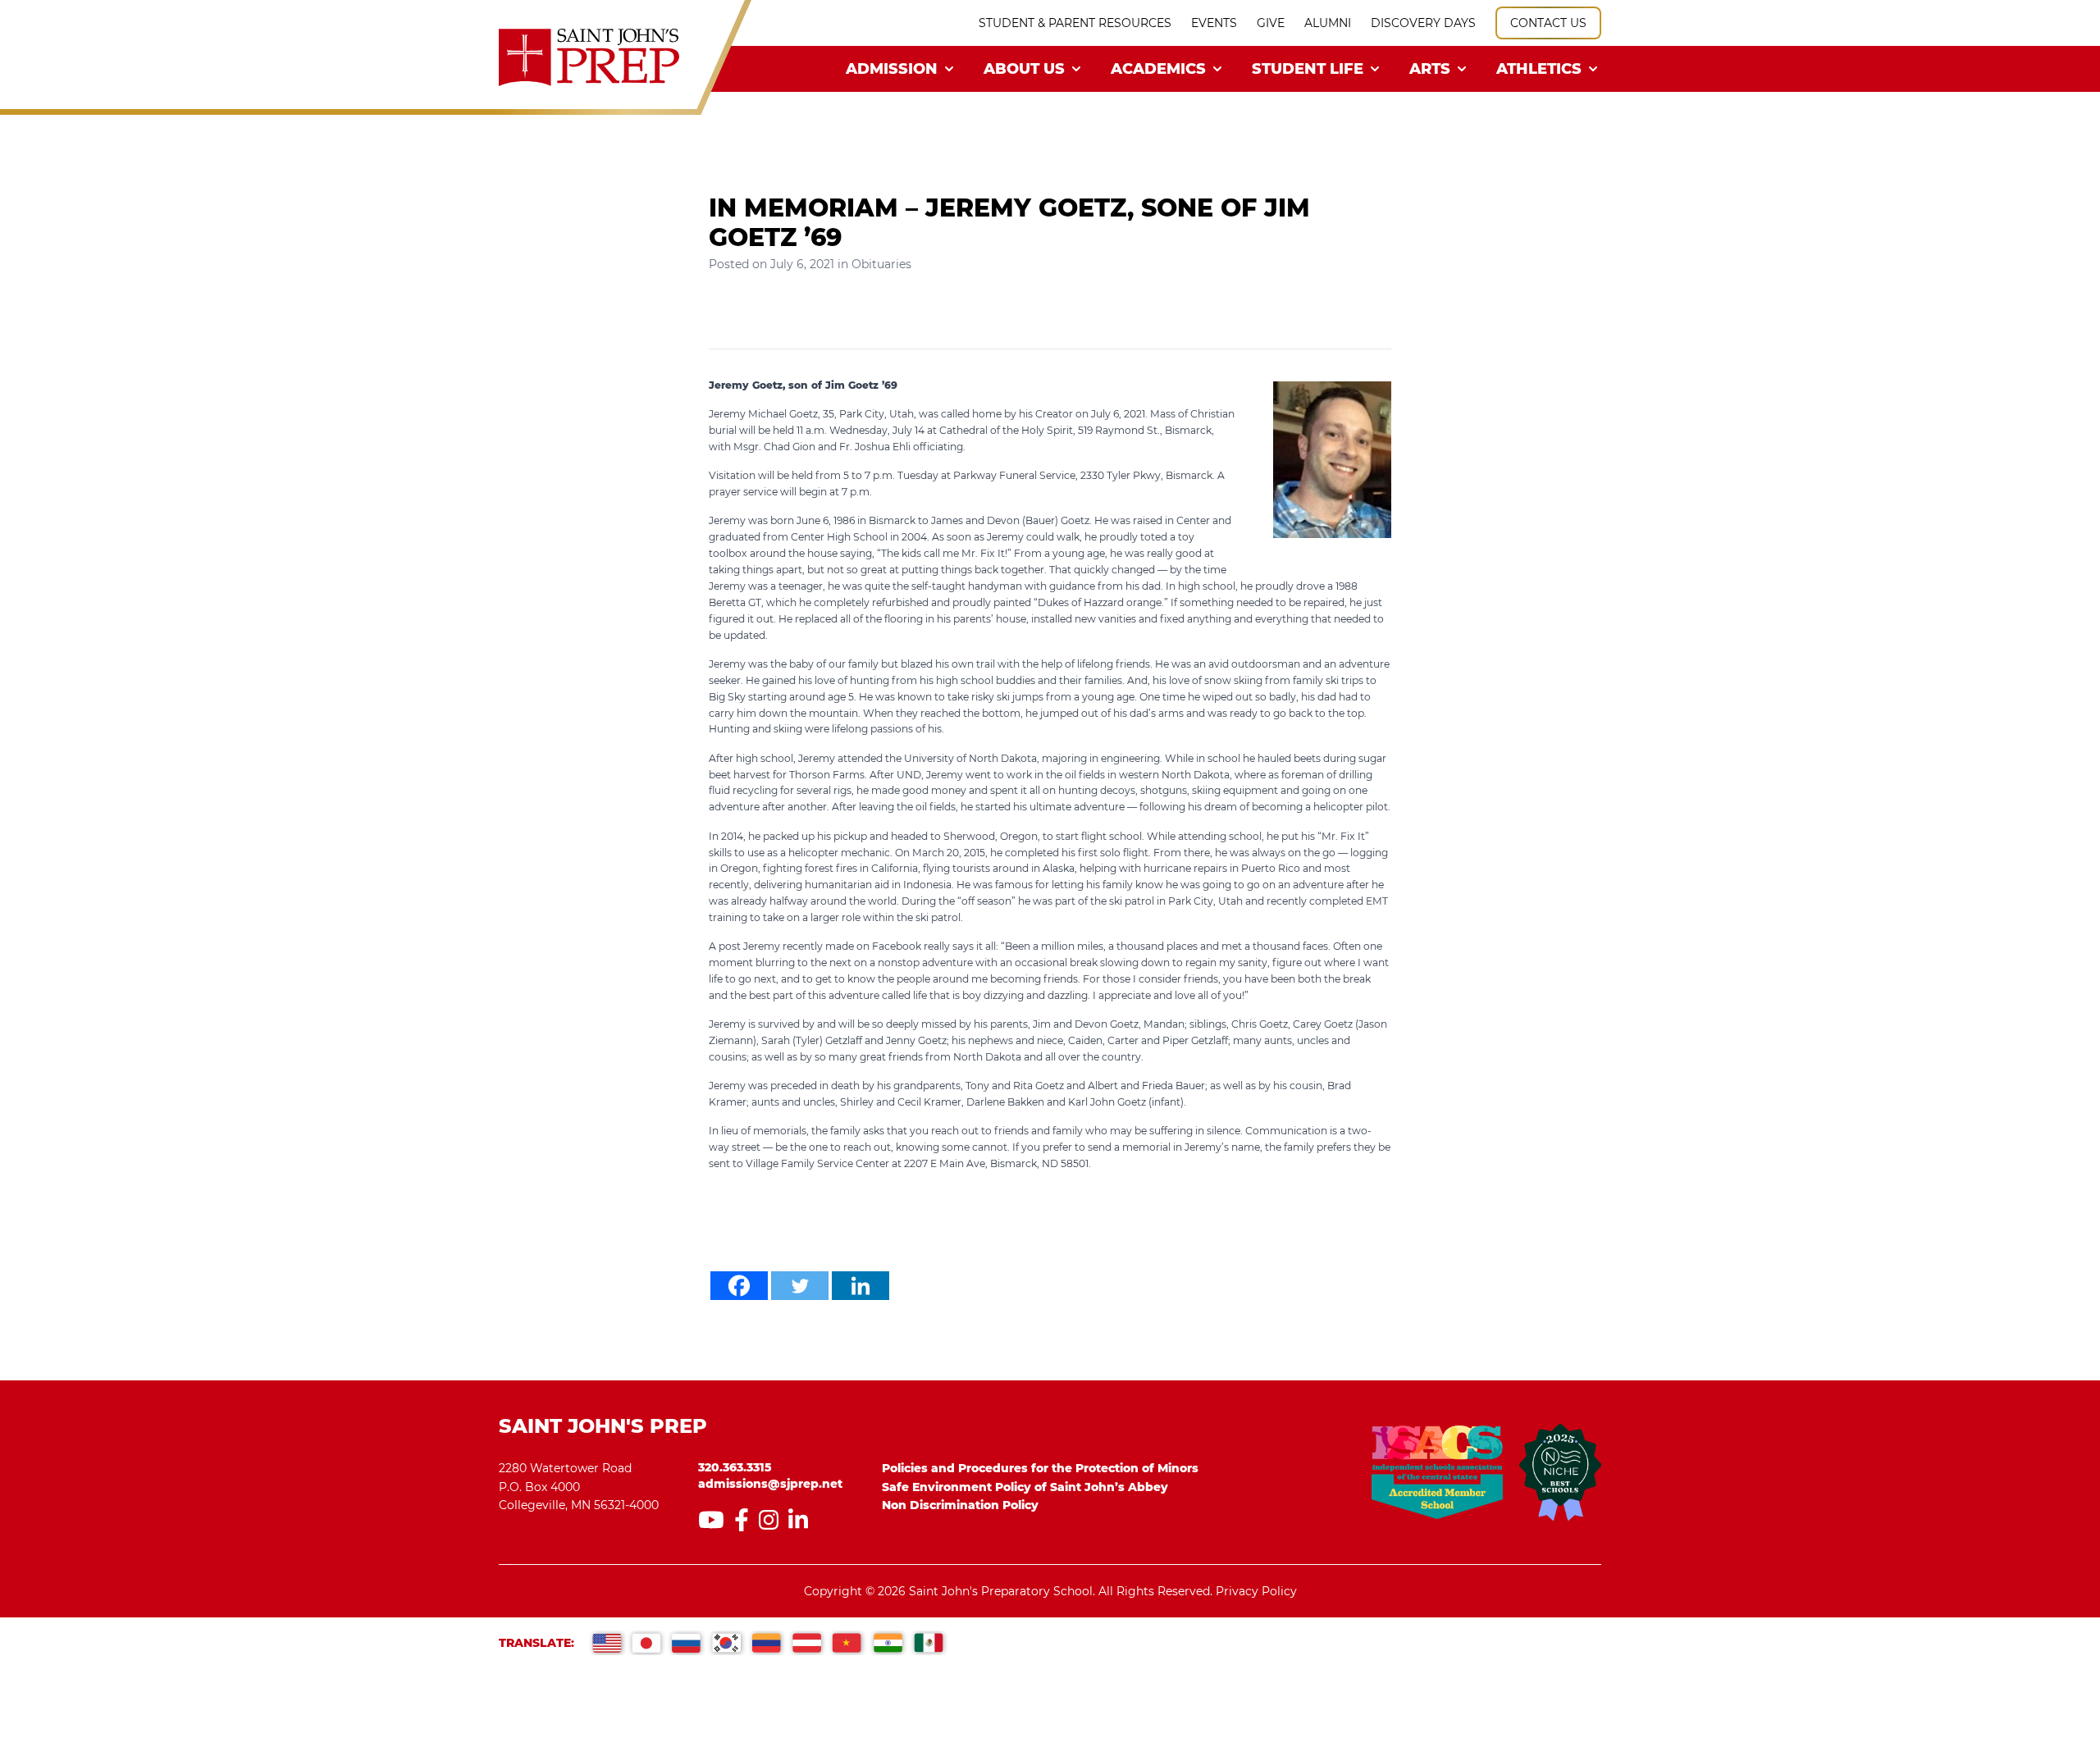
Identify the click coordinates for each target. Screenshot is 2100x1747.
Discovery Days (1423, 23)
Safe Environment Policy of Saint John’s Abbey (1025, 1487)
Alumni (1328, 23)
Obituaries (881, 264)
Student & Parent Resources (1075, 23)
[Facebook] (739, 1286)
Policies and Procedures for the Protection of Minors (1040, 1468)
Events (1214, 23)
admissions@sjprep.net (770, 1484)
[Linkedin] (861, 1286)
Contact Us (1548, 23)
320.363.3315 (735, 1467)
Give (1271, 23)
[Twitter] (800, 1286)
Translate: (536, 1643)
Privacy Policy (1256, 1591)
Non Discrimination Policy (960, 1505)
